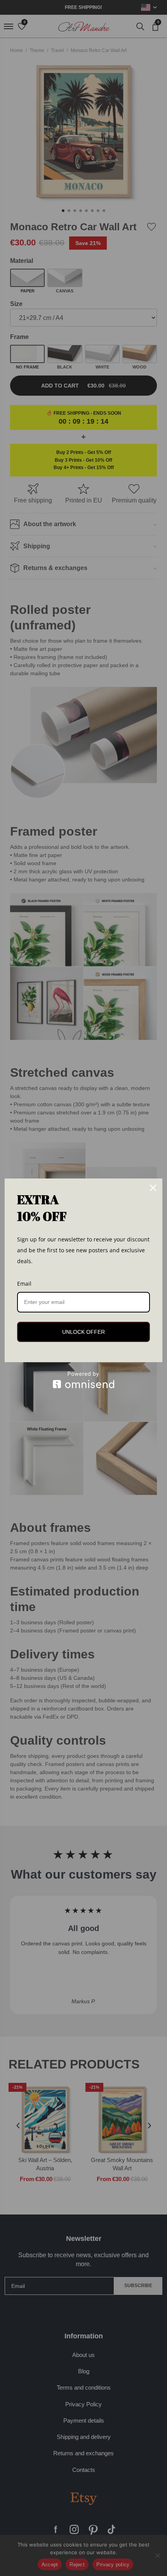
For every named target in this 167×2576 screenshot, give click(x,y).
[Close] (153, 1188)
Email (24, 1284)
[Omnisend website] (83, 1380)
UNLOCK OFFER (83, 1332)
